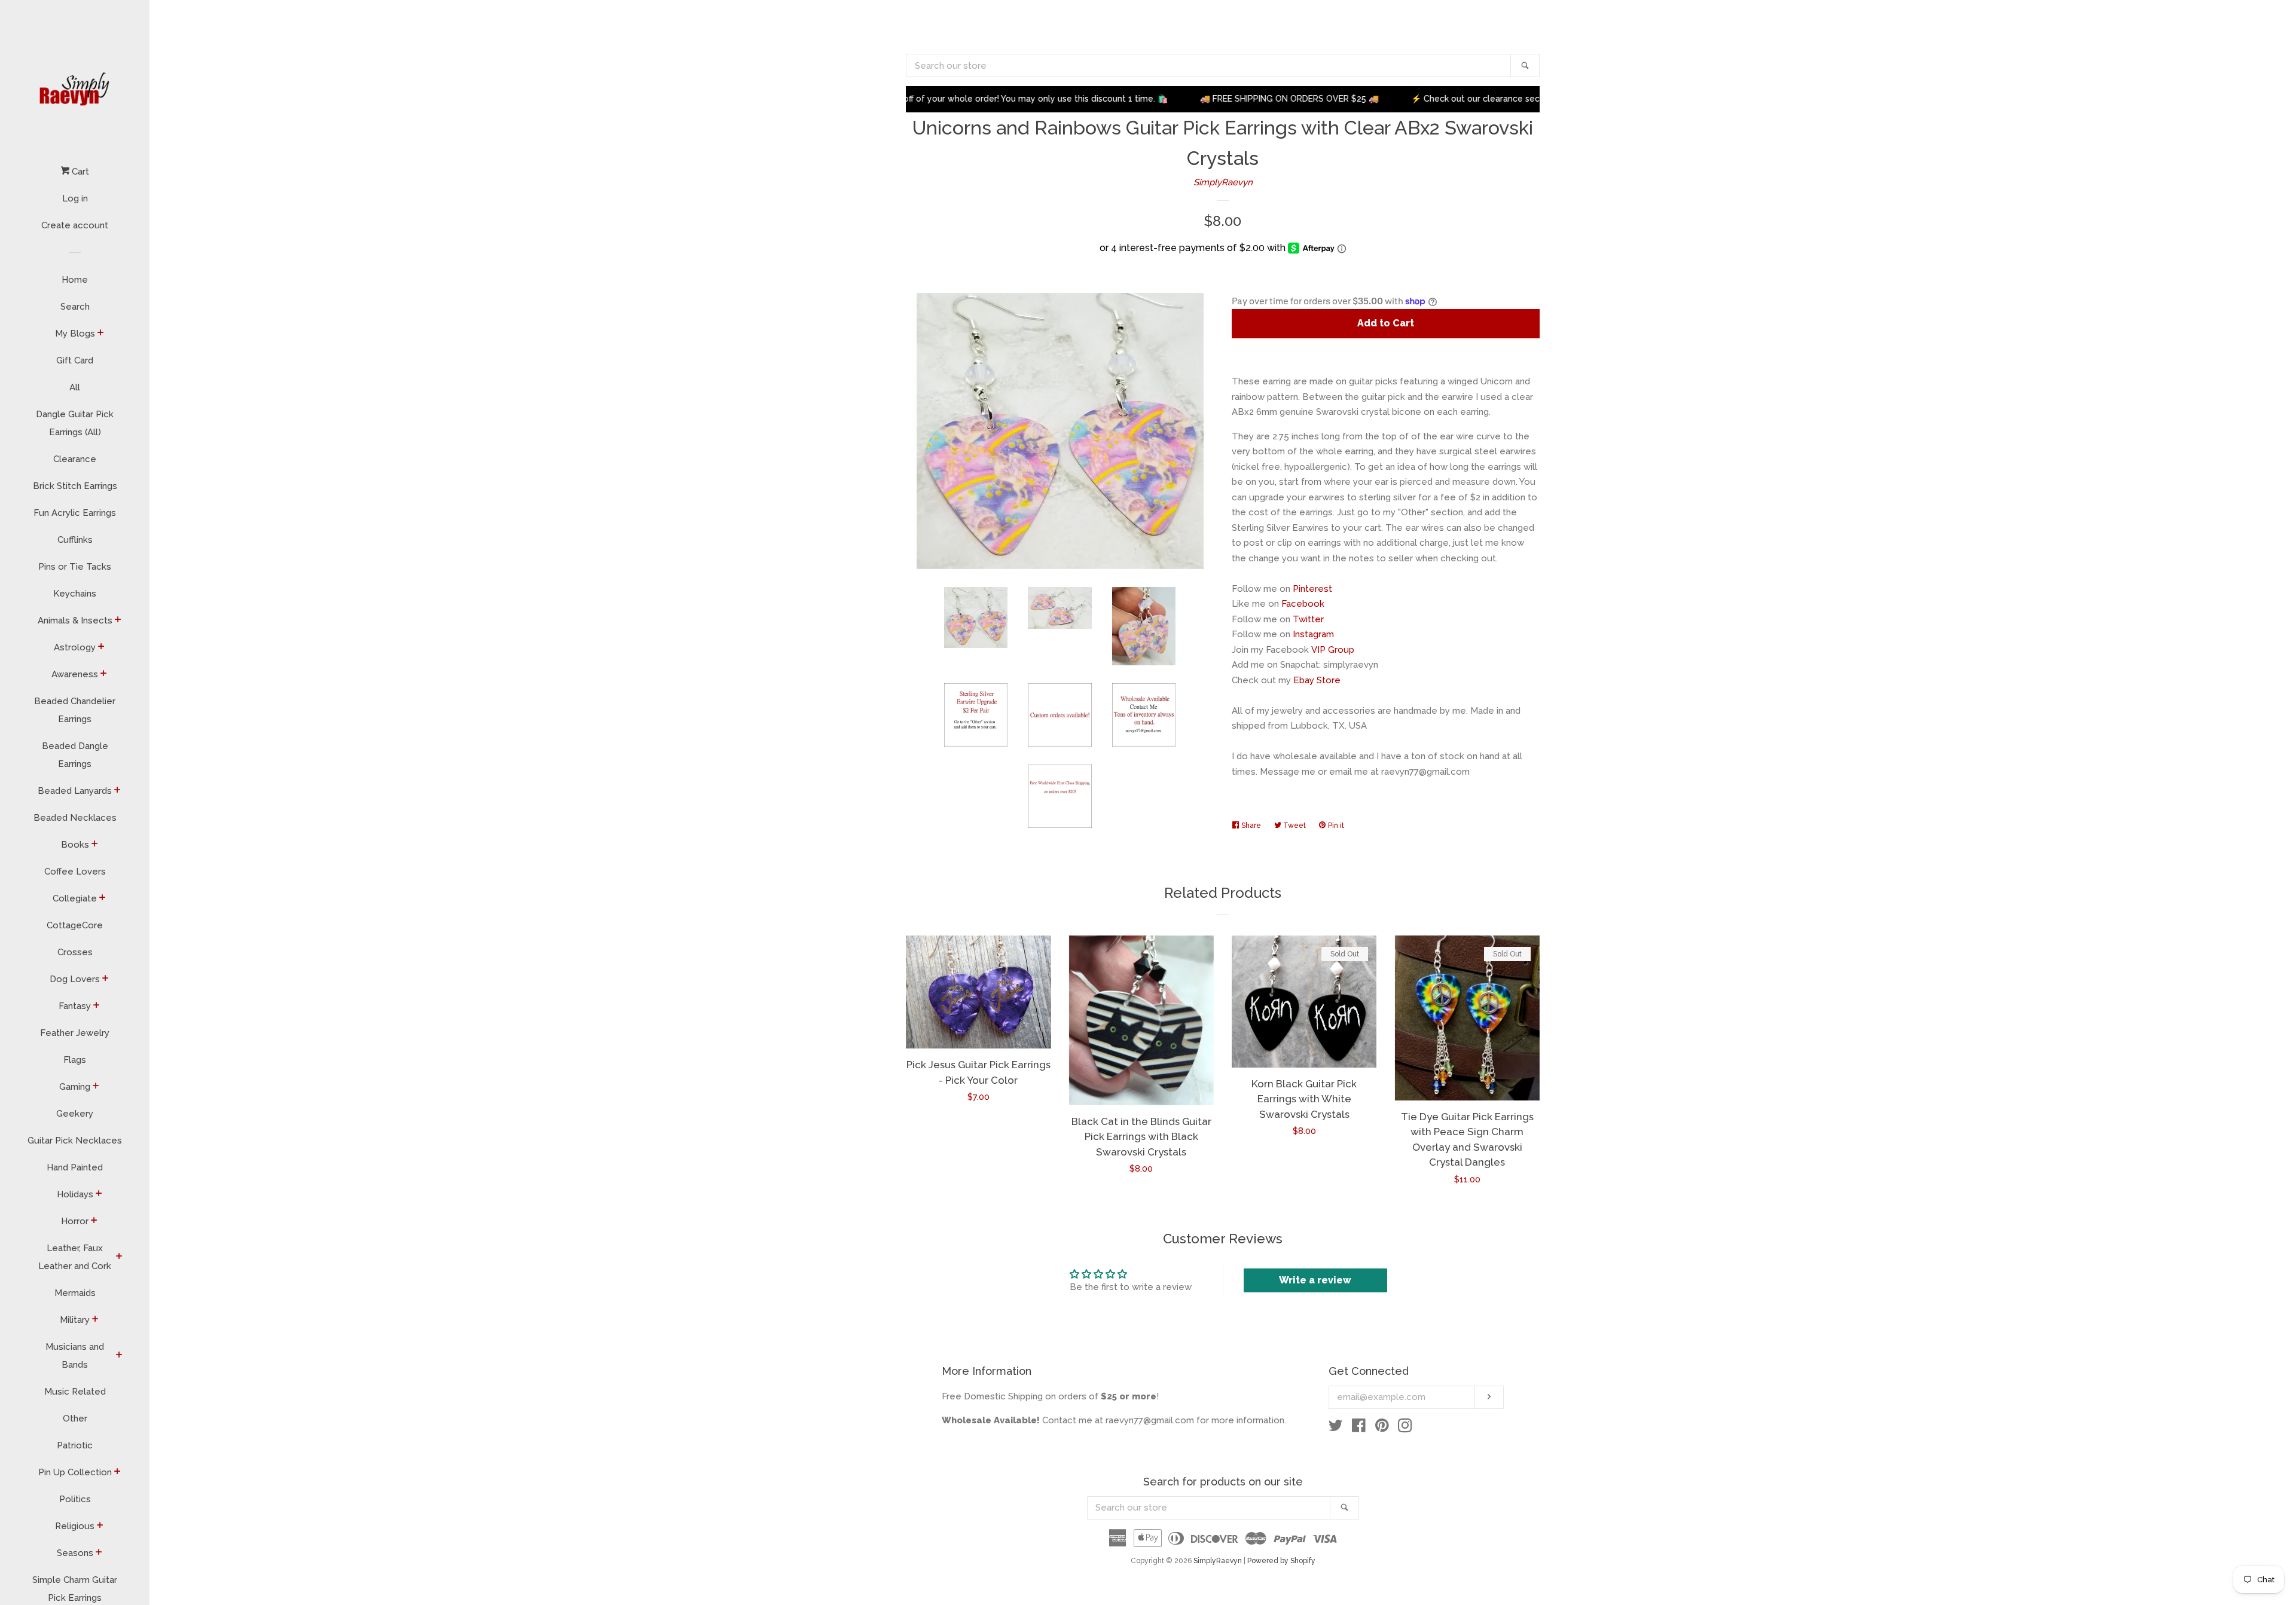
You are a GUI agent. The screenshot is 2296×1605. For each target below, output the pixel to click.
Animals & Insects (75, 620)
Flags (75, 1060)
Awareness (75, 674)
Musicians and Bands (75, 1356)
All (75, 387)
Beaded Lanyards (75, 791)
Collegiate (75, 898)
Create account (75, 225)
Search (75, 307)
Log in (75, 198)
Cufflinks (75, 540)
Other (75, 1418)
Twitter (1308, 619)
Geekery (75, 1114)
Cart (79, 172)
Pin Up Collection (75, 1472)
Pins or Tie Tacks (75, 567)
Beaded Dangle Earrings (75, 755)
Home (75, 280)
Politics (75, 1499)
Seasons (75, 1553)
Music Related (75, 1392)
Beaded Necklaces (75, 818)
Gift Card (75, 360)
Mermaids (75, 1293)
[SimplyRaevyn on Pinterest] (1382, 1428)
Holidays (75, 1194)
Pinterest (1312, 589)
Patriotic (75, 1445)
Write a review (1315, 1280)
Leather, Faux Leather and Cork (75, 1257)
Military (75, 1320)
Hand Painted (75, 1167)
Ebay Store (1317, 680)
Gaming (75, 1087)
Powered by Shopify (1281, 1561)
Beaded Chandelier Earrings (75, 710)
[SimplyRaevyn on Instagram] (1405, 1428)
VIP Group (1333, 650)
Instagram (1313, 634)
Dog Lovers (75, 979)
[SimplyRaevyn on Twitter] (1336, 1428)
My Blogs (75, 334)
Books (75, 845)
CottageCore (75, 925)
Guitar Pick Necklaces (75, 1141)
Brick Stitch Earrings (75, 486)
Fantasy (75, 1006)
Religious (75, 1526)
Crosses (75, 952)
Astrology (75, 647)
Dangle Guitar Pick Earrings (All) (75, 423)
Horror (75, 1221)
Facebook (1303, 604)
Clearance (75, 459)
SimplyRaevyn (1223, 182)
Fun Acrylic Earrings (75, 513)
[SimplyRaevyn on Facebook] (1359, 1428)
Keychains (75, 594)
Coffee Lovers (75, 872)
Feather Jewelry (75, 1033)
